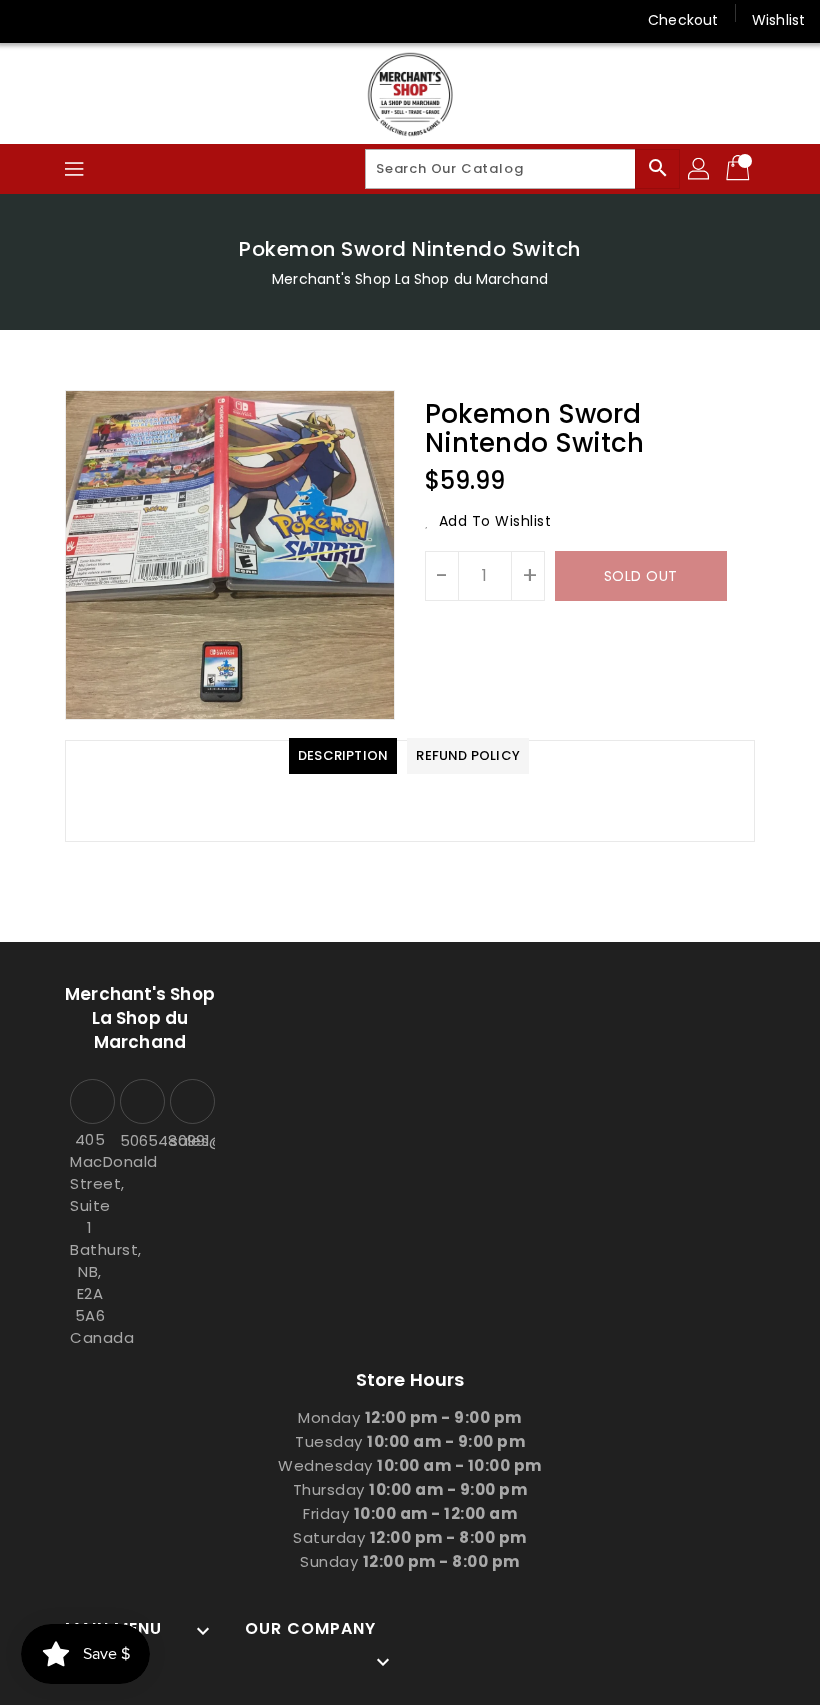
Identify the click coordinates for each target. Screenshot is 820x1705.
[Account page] (700, 169)
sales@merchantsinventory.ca (190, 1140)
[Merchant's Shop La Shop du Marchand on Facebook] (32, 20)
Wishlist (778, 20)
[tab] (343, 756)
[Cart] (740, 169)
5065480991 (140, 1140)
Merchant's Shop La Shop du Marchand (410, 279)
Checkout (683, 20)
